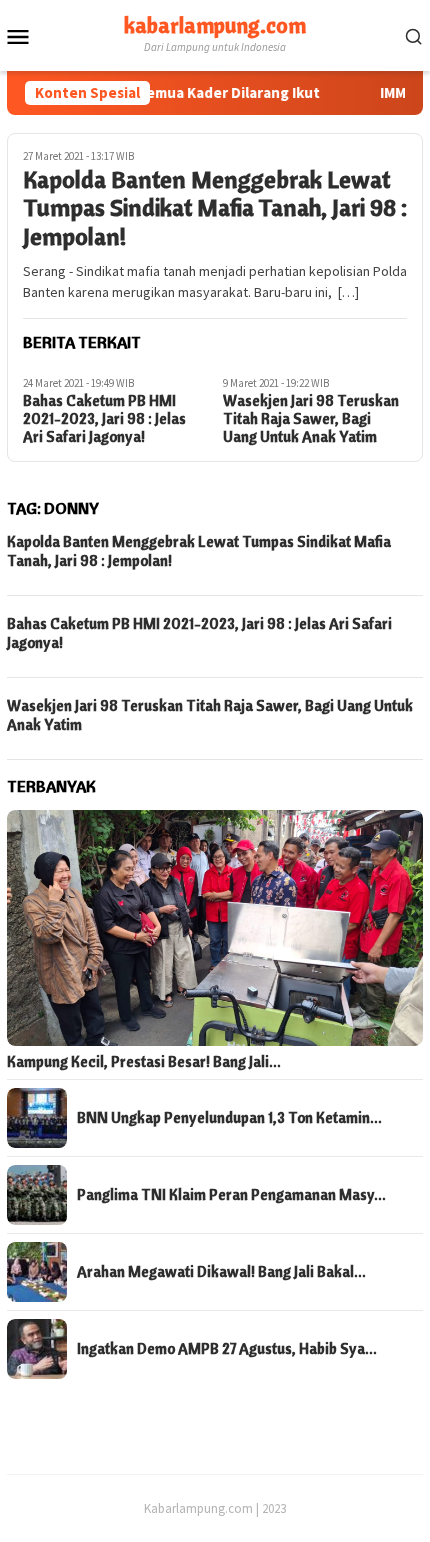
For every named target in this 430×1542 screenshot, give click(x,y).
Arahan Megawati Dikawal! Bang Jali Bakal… (221, 1272)
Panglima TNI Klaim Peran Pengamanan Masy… (231, 1195)
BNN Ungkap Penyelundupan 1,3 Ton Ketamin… (229, 1118)
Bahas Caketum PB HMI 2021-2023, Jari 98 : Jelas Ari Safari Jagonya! (104, 419)
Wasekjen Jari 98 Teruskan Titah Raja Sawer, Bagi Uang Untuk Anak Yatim (311, 419)
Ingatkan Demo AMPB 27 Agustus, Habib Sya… (227, 1349)
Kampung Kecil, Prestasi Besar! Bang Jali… (144, 1062)
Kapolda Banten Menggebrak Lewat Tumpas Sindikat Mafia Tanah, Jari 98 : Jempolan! (215, 208)
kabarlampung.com (215, 25)
